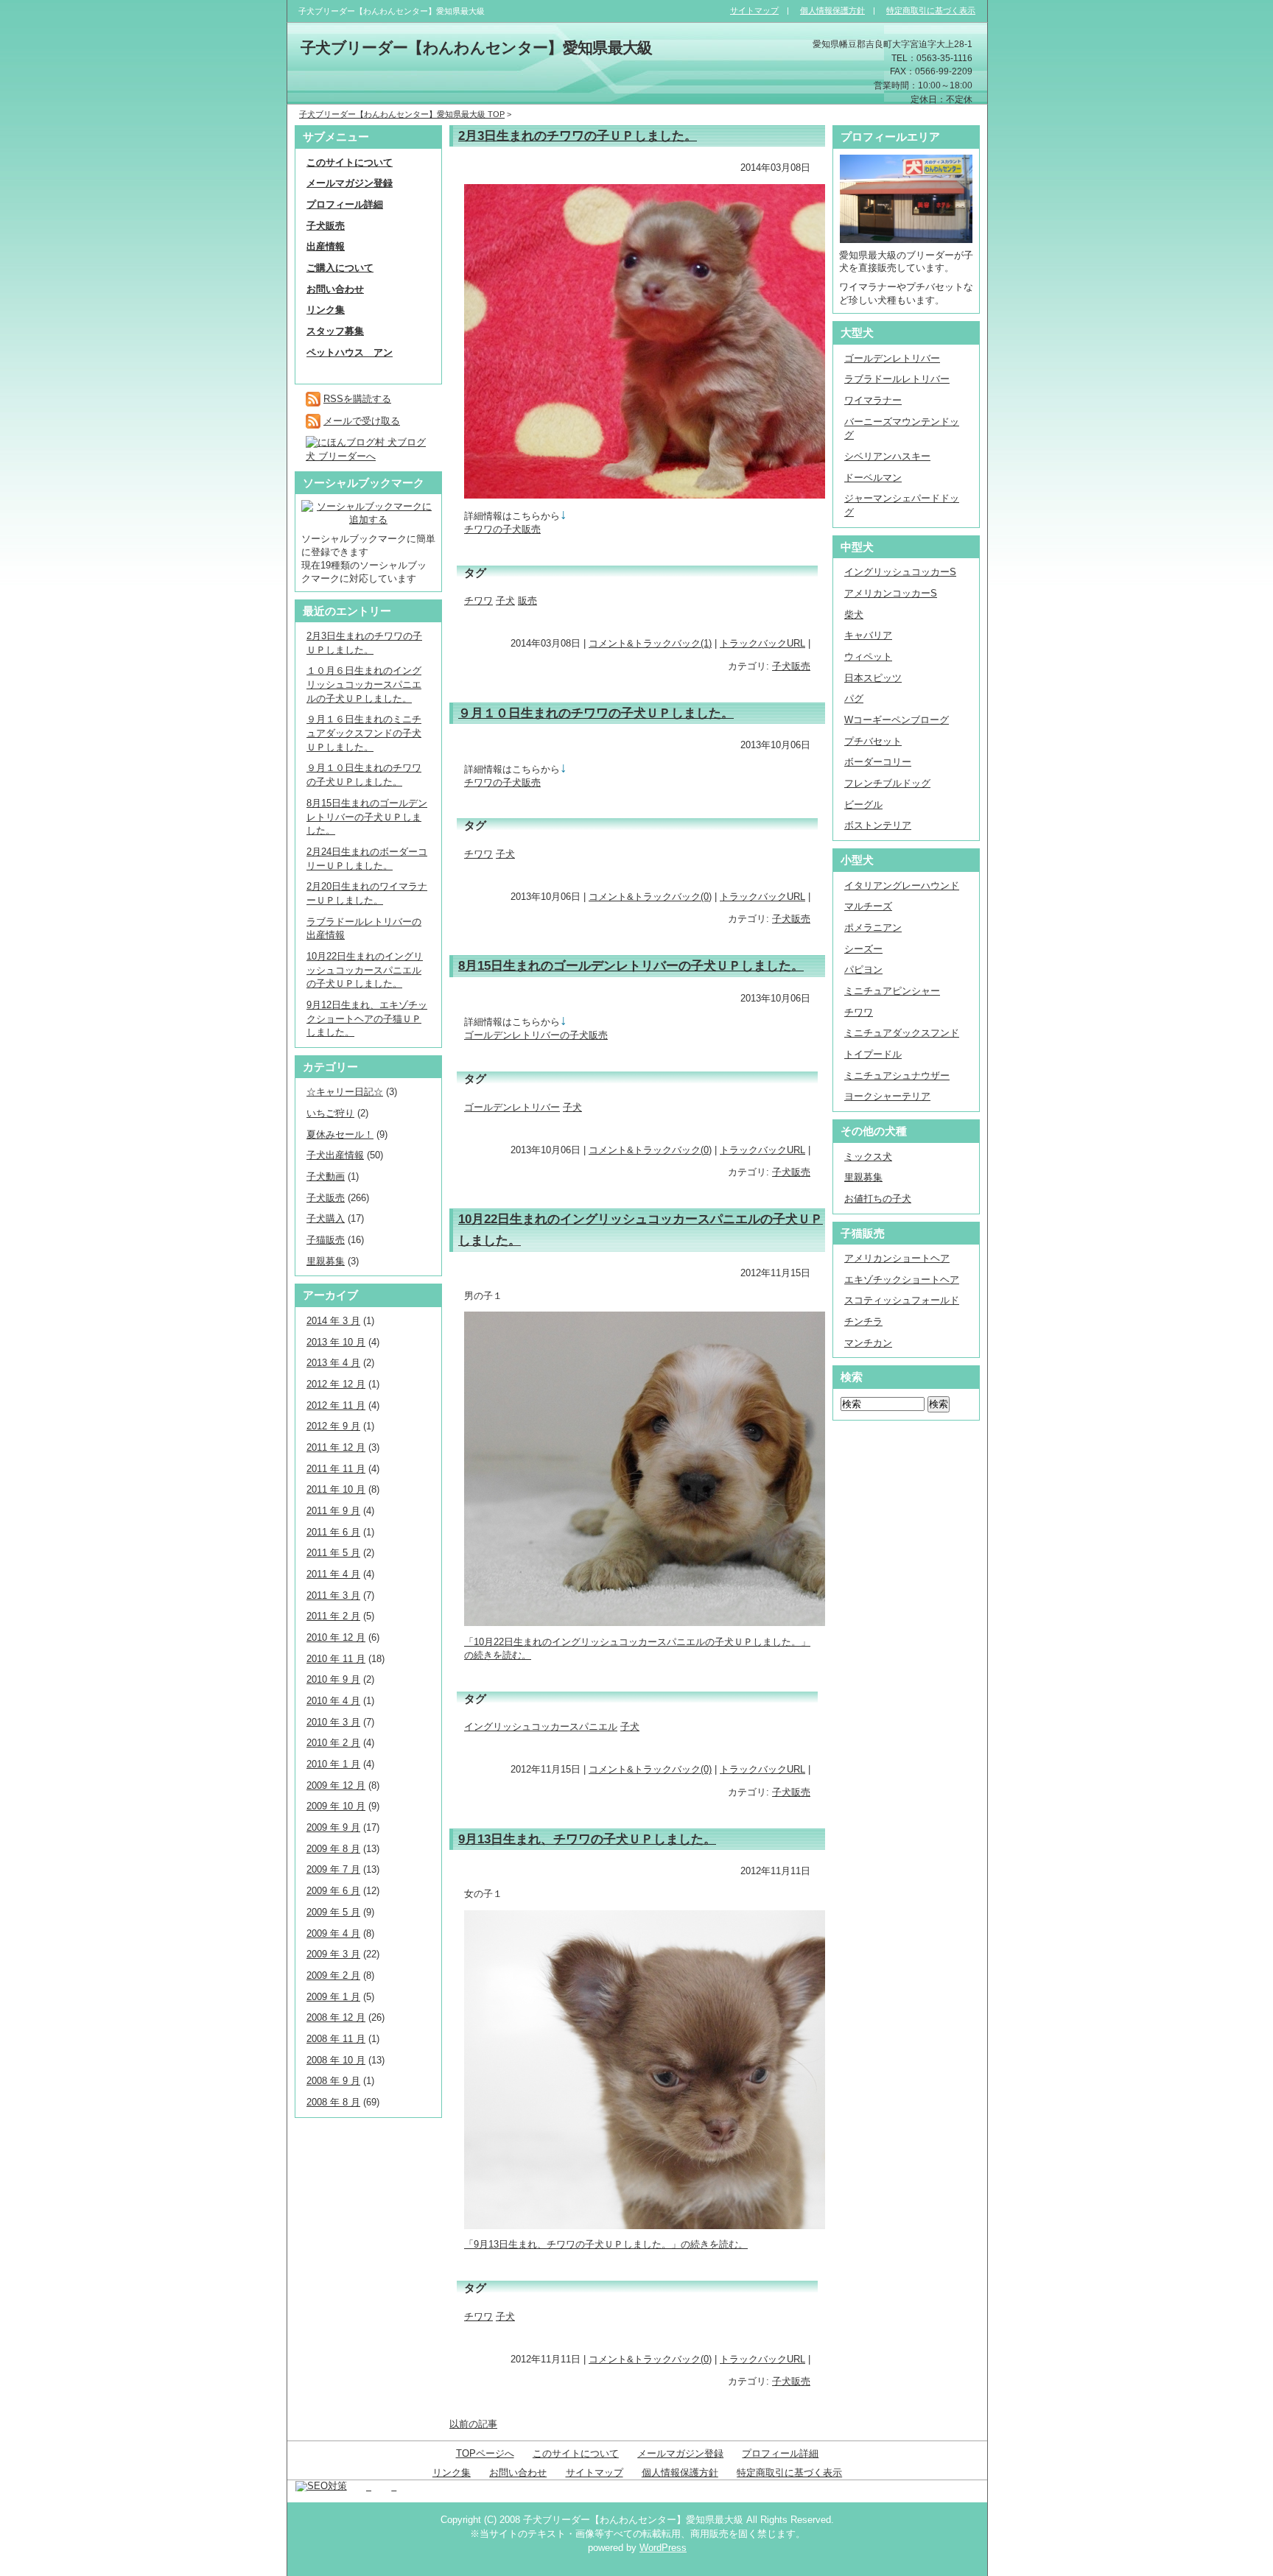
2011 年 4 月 (333, 1574)
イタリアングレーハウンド (902, 886)
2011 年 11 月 (336, 1469)
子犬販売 (791, 666)
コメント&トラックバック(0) (650, 897)
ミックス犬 (868, 1157)
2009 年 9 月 (333, 1827)
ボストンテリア (878, 825)
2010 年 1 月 (333, 1764)
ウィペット (868, 657)
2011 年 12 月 (336, 1447)
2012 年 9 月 (333, 1426)
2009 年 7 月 (333, 1869)
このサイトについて (576, 2453)
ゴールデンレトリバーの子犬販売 (536, 1035)
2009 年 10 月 (336, 1806)
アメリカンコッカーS (891, 593)
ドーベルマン (873, 478)
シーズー (863, 949)
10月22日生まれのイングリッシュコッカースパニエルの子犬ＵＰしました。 (365, 970)
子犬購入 (326, 1218)
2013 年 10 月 (336, 1342)
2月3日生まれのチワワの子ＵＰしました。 (578, 136)
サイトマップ (595, 2473)
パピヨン (863, 969)
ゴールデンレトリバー (512, 1107)
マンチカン (868, 1343)
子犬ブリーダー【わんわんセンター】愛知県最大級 (477, 48)
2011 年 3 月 (333, 1595)
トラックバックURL (762, 643)
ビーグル (863, 805)
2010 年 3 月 (333, 1722)
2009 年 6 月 (333, 1891)
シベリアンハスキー (887, 456)
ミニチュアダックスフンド (902, 1033)
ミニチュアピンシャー (892, 991)
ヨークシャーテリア (887, 1096)
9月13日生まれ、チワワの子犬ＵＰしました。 (587, 1839)
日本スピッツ (873, 678)
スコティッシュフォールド (902, 1300)
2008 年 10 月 (336, 2060)
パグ (854, 698)
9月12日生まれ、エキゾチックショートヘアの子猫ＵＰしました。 (367, 1018)
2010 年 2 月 (333, 1743)
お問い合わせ (518, 2473)
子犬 (505, 601)
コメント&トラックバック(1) (650, 643)
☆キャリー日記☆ (345, 1092)
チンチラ (863, 1322)
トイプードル (873, 1054)
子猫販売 (326, 1240)
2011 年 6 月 (333, 1532)
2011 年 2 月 (333, 1616)
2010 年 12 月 (336, 1637)
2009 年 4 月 (333, 1933)
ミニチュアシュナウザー (897, 1076)
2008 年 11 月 (336, 2039)
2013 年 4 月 (333, 1363)
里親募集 (326, 1261)
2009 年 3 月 (333, 1954)
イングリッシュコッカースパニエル (541, 1727)
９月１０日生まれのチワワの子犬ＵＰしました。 (596, 713)
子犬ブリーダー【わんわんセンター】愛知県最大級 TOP (402, 114)
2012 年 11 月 (336, 1405)
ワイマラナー (873, 400)
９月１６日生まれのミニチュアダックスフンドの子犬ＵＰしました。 (364, 733)
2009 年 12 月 (336, 1785)
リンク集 (452, 2473)
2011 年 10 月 (336, 1489)
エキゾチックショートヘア (902, 1280)
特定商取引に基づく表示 (789, 2473)
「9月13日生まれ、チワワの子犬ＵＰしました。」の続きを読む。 (606, 2244)
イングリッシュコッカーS (900, 572)
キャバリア (868, 635)
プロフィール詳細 (780, 2453)
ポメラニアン (873, 928)
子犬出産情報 (335, 1155)
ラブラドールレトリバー (897, 379)
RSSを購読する (357, 399)
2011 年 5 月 (333, 1553)
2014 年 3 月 (333, 1321)
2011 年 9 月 (333, 1511)
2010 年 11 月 (336, 1659)
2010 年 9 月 (333, 1679)
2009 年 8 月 (333, 1849)
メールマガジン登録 (680, 2453)
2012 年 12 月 (336, 1384)
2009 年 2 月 (333, 1975)
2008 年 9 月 (333, 2081)
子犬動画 (326, 1176)
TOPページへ (485, 2453)
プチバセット (873, 741)
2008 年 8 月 (333, 2102)
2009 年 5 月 (333, 1912)
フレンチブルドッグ (887, 783)
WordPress (663, 2548)
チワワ (478, 601)
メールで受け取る (362, 421)
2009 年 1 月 (333, 1997)
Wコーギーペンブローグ (897, 720)
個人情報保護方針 (680, 2473)
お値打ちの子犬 (878, 1199)
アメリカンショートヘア (897, 1258)
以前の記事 (473, 2424)
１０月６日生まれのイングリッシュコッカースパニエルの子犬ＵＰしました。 (364, 684)
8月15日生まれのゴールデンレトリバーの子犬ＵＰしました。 (631, 965)
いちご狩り (330, 1113)
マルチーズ (868, 906)
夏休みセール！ (340, 1134)
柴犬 (854, 615)
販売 (527, 601)
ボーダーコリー (878, 762)
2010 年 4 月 (333, 1701)
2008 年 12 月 (336, 2017)
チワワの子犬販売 (502, 529)
